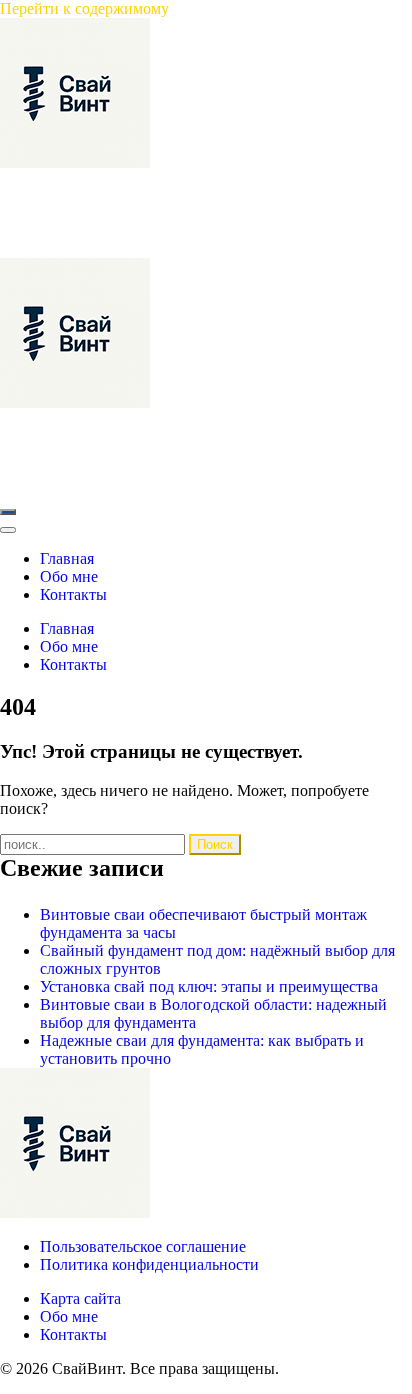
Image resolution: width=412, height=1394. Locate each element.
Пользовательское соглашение (143, 1246)
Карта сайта (80, 1298)
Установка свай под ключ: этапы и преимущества (209, 986)
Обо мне (69, 1316)
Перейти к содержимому (84, 8)
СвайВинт (35, 180)
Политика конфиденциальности (149, 1264)
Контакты (73, 1334)
